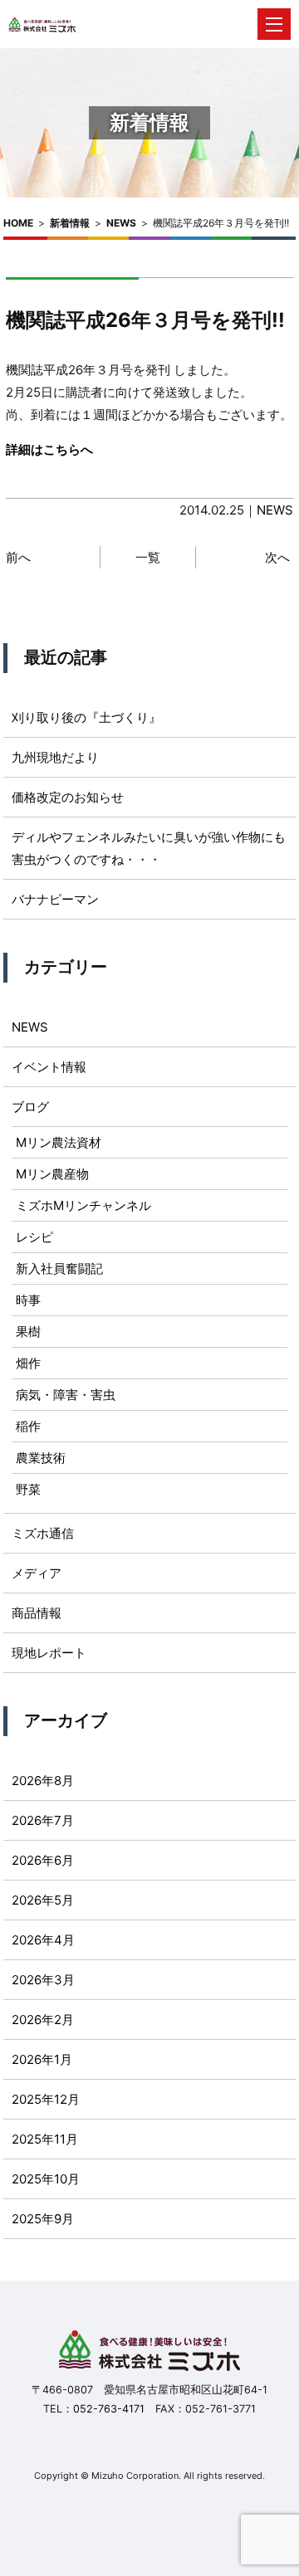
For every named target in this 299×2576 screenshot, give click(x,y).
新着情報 (70, 223)
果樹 (28, 1332)
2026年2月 (43, 2020)
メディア (37, 1573)
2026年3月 (43, 1980)
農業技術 (41, 1458)
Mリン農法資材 (59, 1142)
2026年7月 (43, 1820)
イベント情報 (49, 1067)
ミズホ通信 (43, 1533)
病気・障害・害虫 (66, 1395)
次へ (277, 557)
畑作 (28, 1363)
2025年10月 (46, 2179)
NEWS (121, 223)
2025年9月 (43, 2219)
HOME (18, 223)
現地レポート (49, 1653)
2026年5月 (43, 1900)
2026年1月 (42, 2059)
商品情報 (37, 1613)
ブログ (30, 1107)
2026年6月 (43, 1860)
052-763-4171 (109, 2409)
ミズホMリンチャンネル (83, 1205)
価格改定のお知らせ (68, 797)
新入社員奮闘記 (59, 1268)
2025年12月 (46, 2099)
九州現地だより (55, 757)
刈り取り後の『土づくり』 (86, 717)
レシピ (34, 1237)
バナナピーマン (55, 899)
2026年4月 (43, 1940)
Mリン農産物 (52, 1174)
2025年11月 (45, 2139)
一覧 (148, 557)
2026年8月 (43, 1781)
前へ (18, 557)
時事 (28, 1300)
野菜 (28, 1489)
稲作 (28, 1426)
